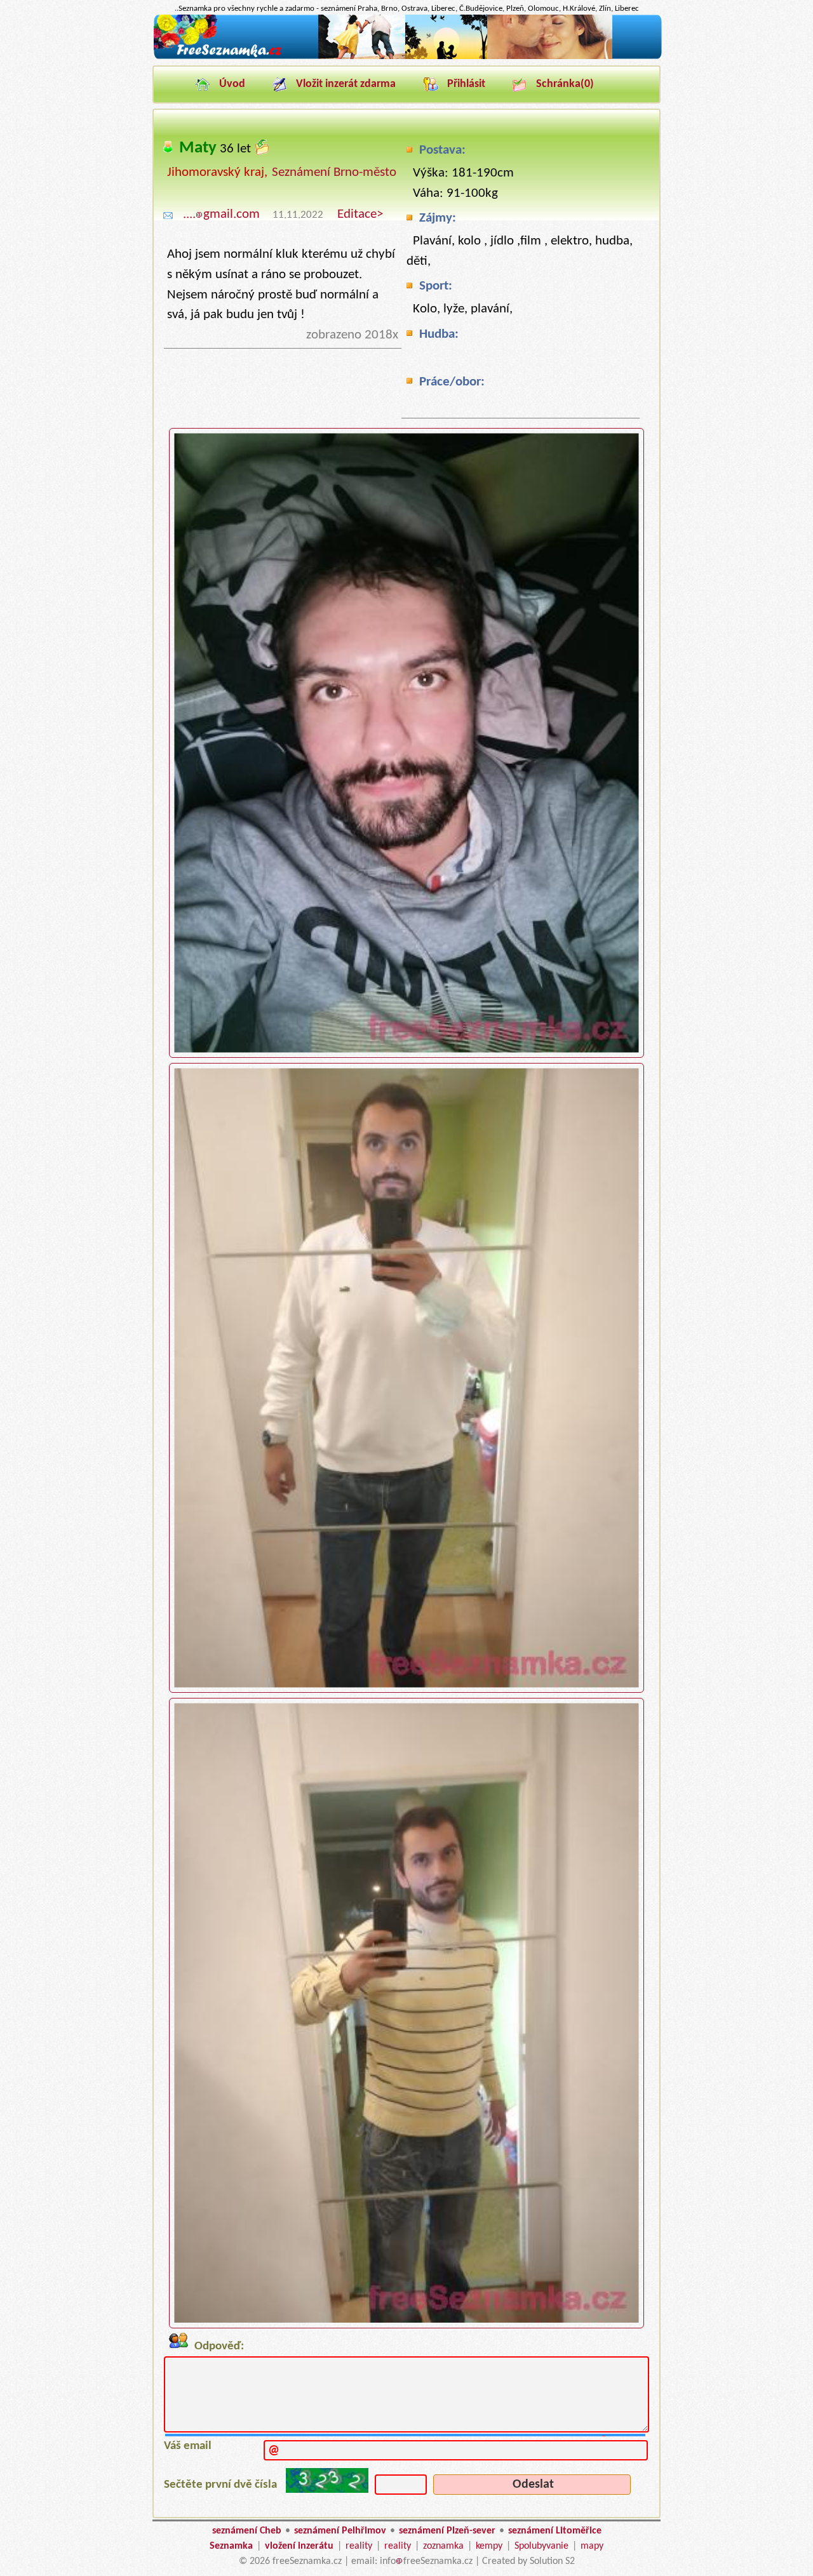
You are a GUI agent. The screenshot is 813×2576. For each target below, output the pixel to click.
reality (359, 2546)
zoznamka (443, 2546)
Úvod (232, 84)
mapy (592, 2546)
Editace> (360, 214)
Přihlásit (466, 84)
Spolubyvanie (541, 2546)
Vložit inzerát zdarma (346, 84)
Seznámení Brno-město (334, 172)
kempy (489, 2546)
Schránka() (565, 84)
